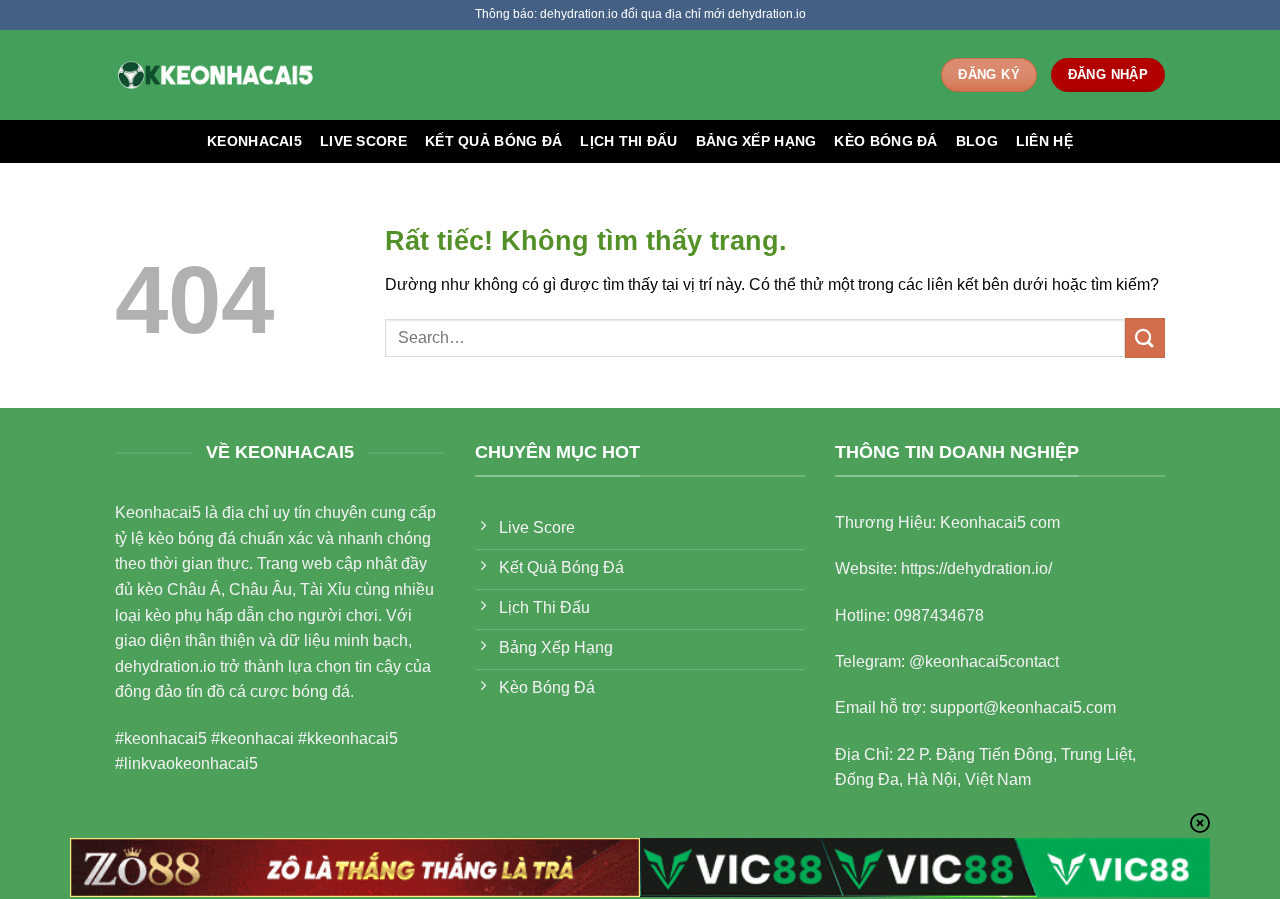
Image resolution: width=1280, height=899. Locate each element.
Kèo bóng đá (885, 141)
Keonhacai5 (254, 141)
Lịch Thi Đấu (628, 141)
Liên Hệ (1044, 141)
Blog (977, 141)
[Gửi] (1145, 337)
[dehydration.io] (215, 74)
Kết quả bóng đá (493, 141)
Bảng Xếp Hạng (756, 141)
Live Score (363, 141)
